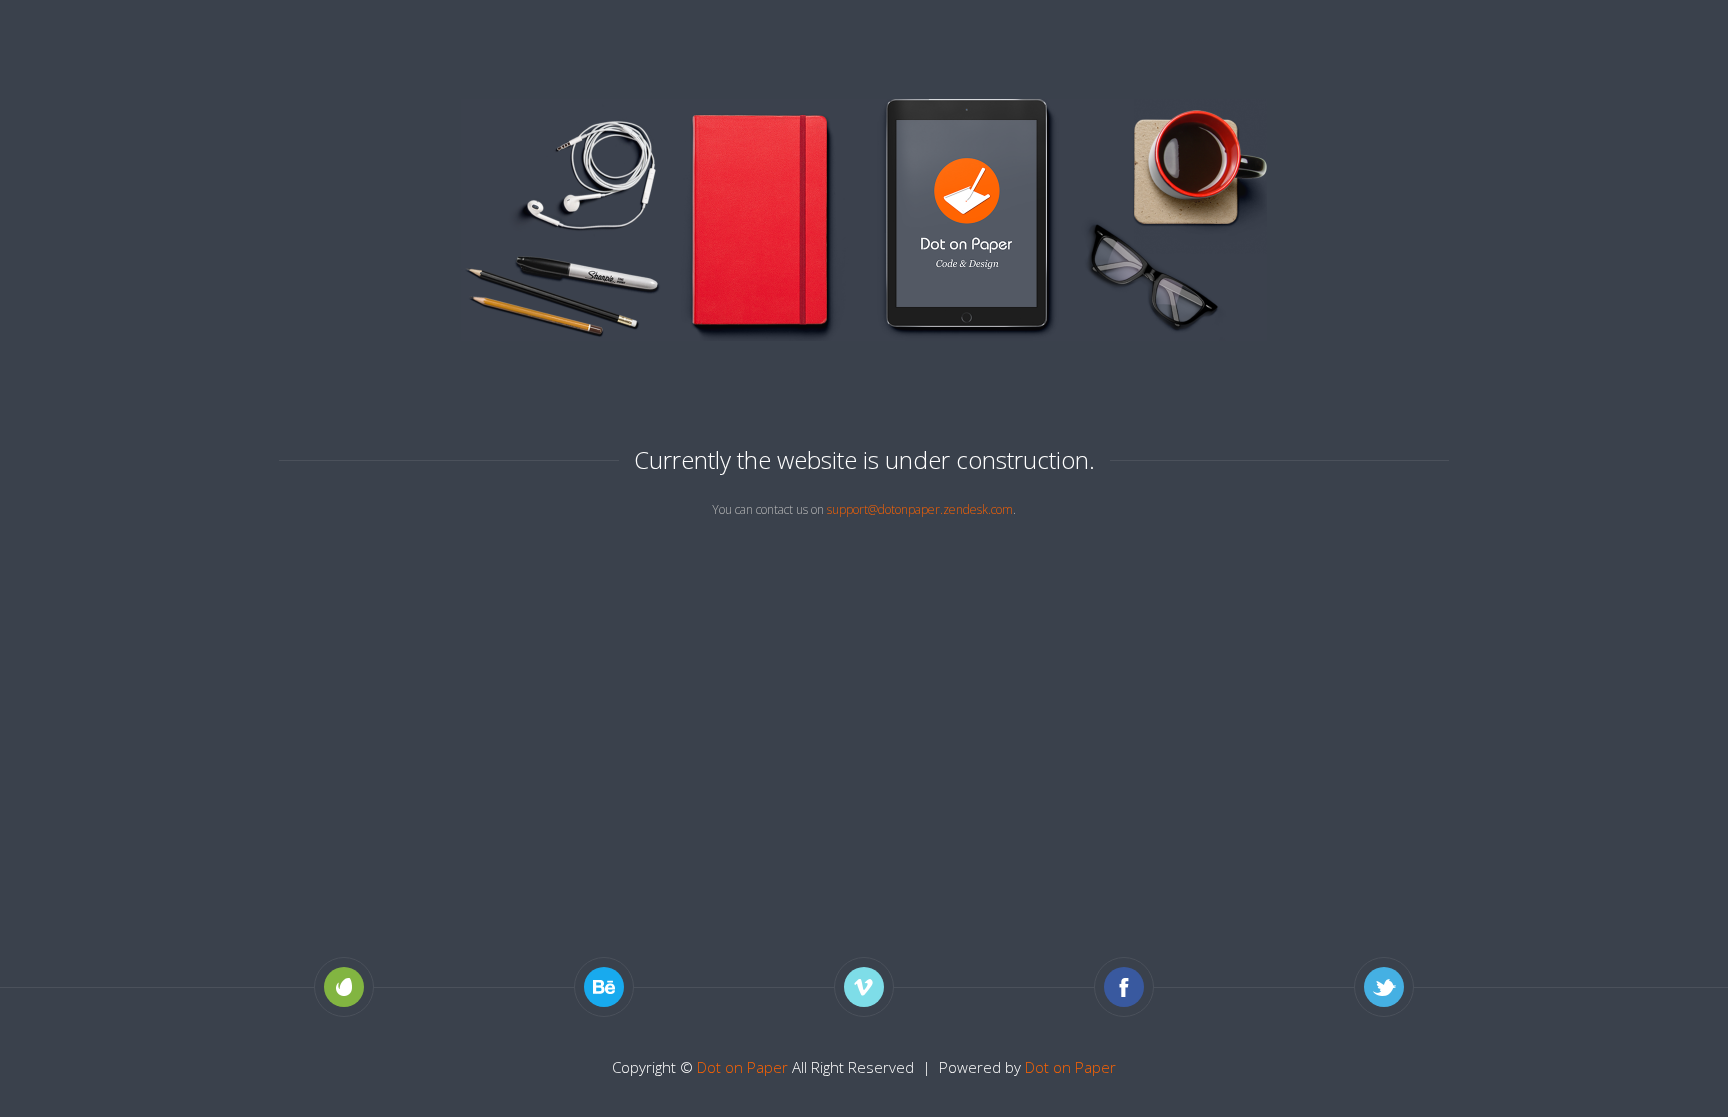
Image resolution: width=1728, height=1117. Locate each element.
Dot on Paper (742, 1067)
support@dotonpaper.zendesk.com (920, 509)
